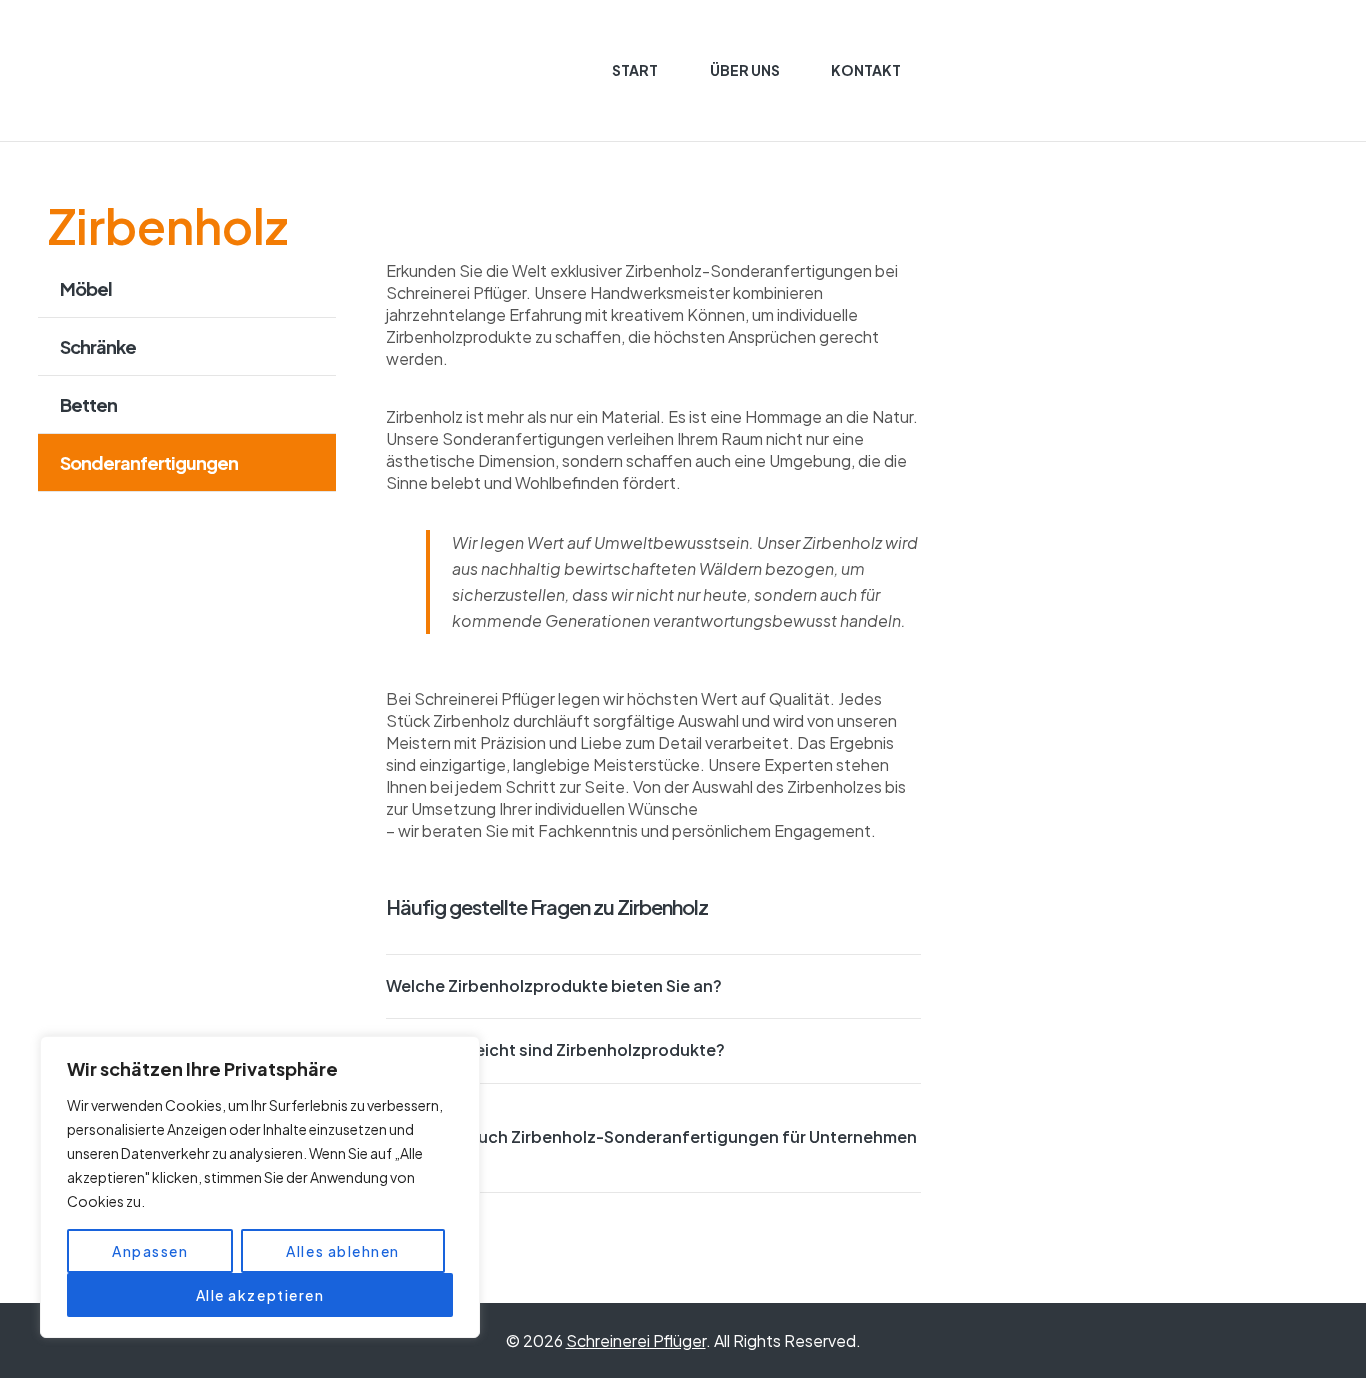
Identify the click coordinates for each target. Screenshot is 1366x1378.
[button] (654, 986)
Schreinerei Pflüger (636, 1340)
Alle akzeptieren (260, 1295)
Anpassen (150, 1251)
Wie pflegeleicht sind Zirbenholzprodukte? (555, 1049)
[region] (260, 1187)
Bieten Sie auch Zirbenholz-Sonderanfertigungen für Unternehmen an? (651, 1147)
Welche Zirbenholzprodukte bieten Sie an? (554, 985)
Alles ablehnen (343, 1251)
